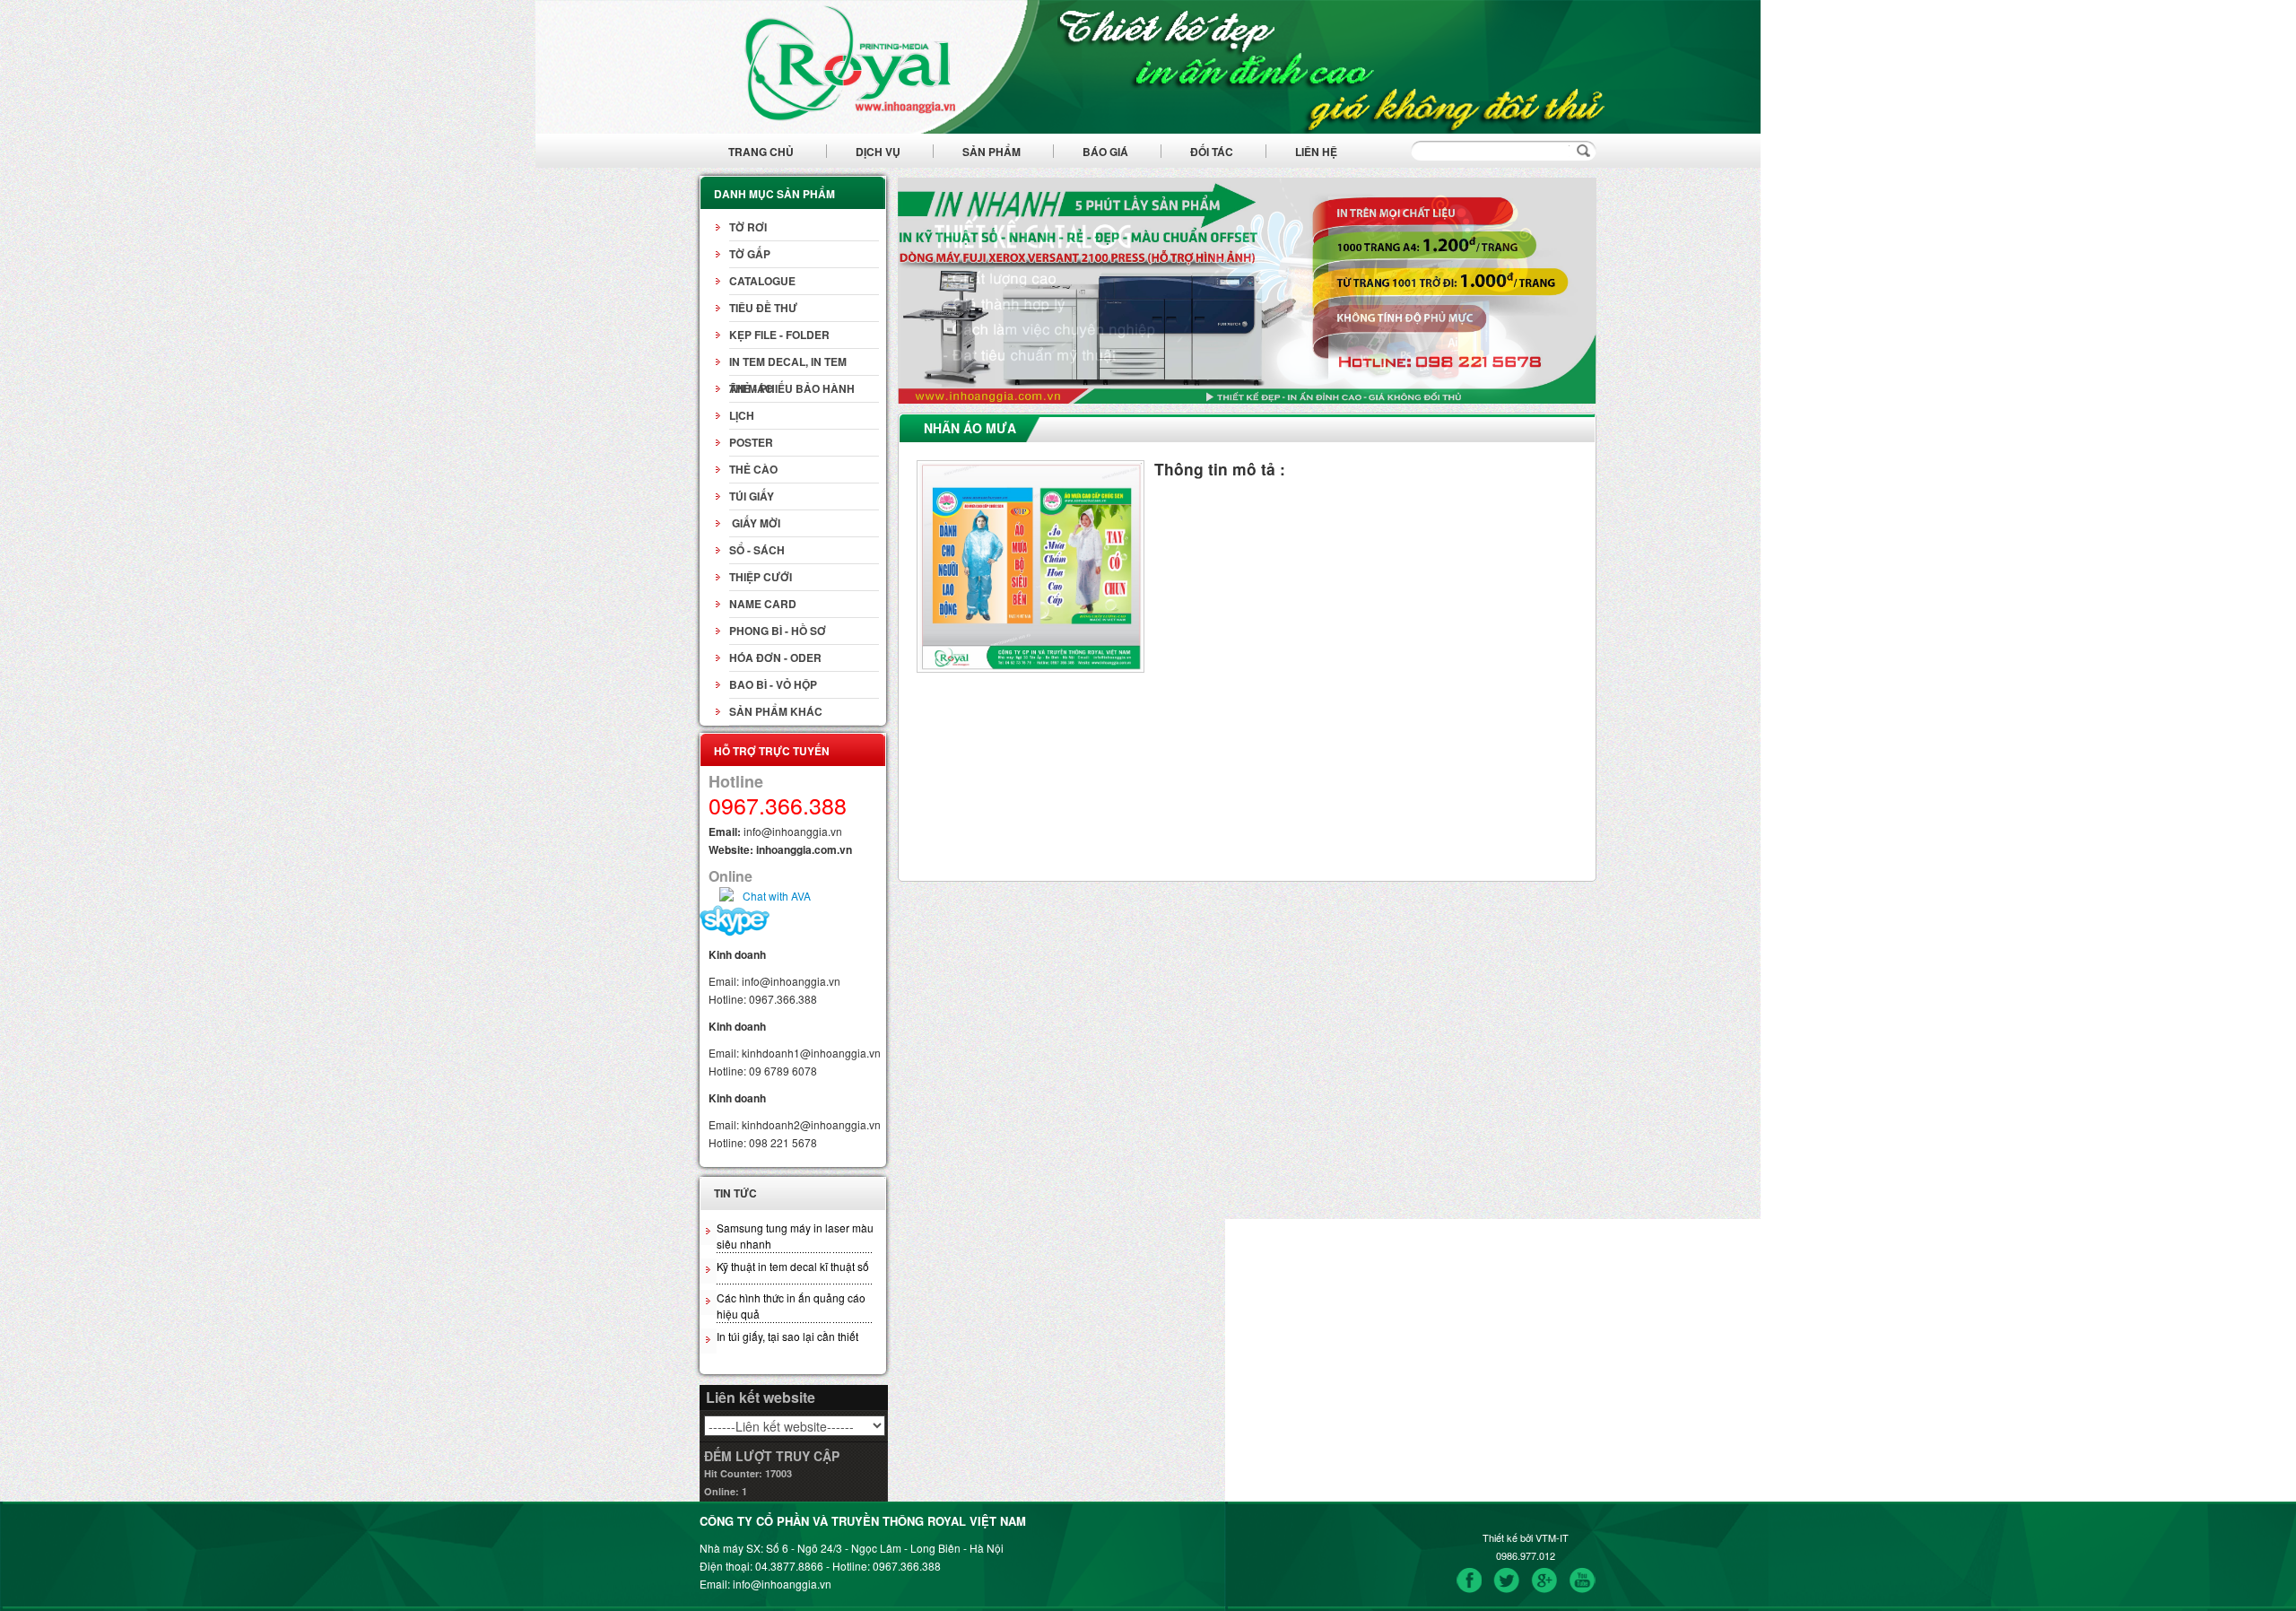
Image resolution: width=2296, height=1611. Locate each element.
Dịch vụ (878, 152)
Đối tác (1212, 152)
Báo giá (1105, 152)
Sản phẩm (991, 152)
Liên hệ (1316, 152)
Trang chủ (761, 152)
